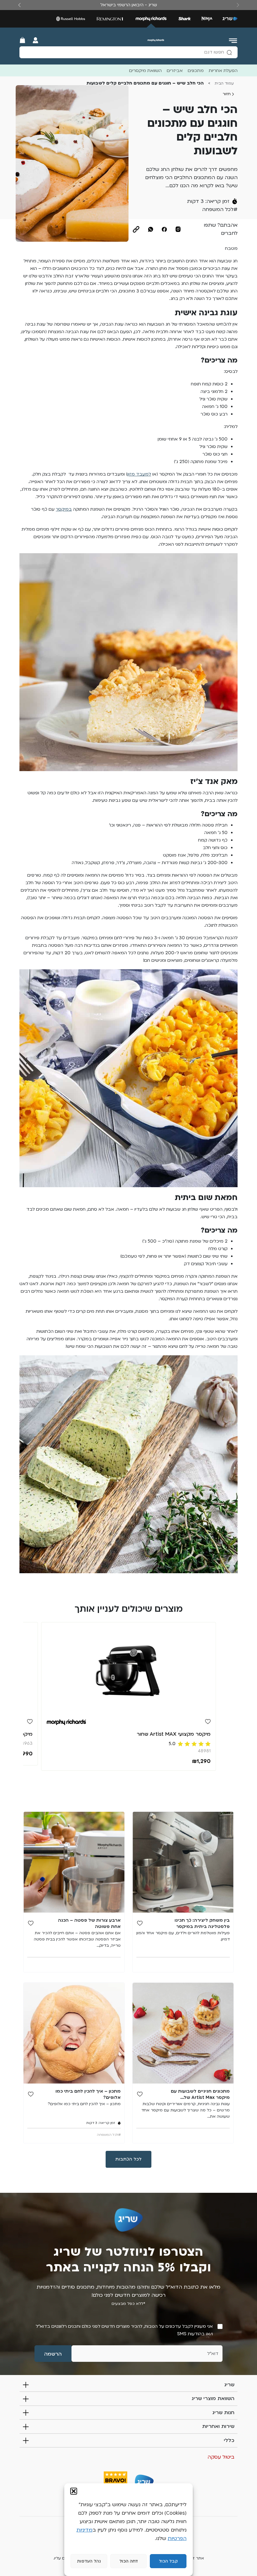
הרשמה (53, 2354)
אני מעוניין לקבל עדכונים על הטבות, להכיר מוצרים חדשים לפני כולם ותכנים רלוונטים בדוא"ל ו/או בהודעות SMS (124, 2330)
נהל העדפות (89, 2561)
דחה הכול (129, 2561)
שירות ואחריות (218, 2426)
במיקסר (64, 509)
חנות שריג (223, 2413)
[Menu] (233, 40)
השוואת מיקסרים (145, 71)
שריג (229, 2385)
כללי (229, 2440)
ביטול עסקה (221, 2457)
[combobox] (128, 52)
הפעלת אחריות (223, 71)
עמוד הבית (224, 83)
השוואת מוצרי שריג (213, 2398)
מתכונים (196, 71)
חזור (227, 94)
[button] (74, 2491)
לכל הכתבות (128, 2159)
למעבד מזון (139, 474)
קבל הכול (168, 2561)
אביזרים (175, 71)
